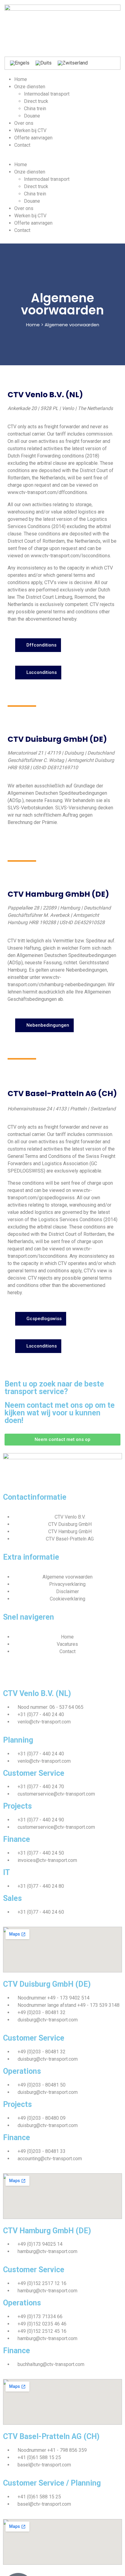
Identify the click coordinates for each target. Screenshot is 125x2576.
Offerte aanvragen (33, 138)
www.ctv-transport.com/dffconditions (47, 492)
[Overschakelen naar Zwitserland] (73, 63)
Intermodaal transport (47, 94)
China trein (35, 109)
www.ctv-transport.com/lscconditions (70, 556)
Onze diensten (30, 87)
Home (21, 79)
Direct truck (36, 101)
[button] (62, 157)
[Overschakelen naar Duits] (44, 63)
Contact (22, 145)
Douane (32, 116)
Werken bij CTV (30, 130)
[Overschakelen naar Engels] (20, 63)
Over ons (24, 123)
